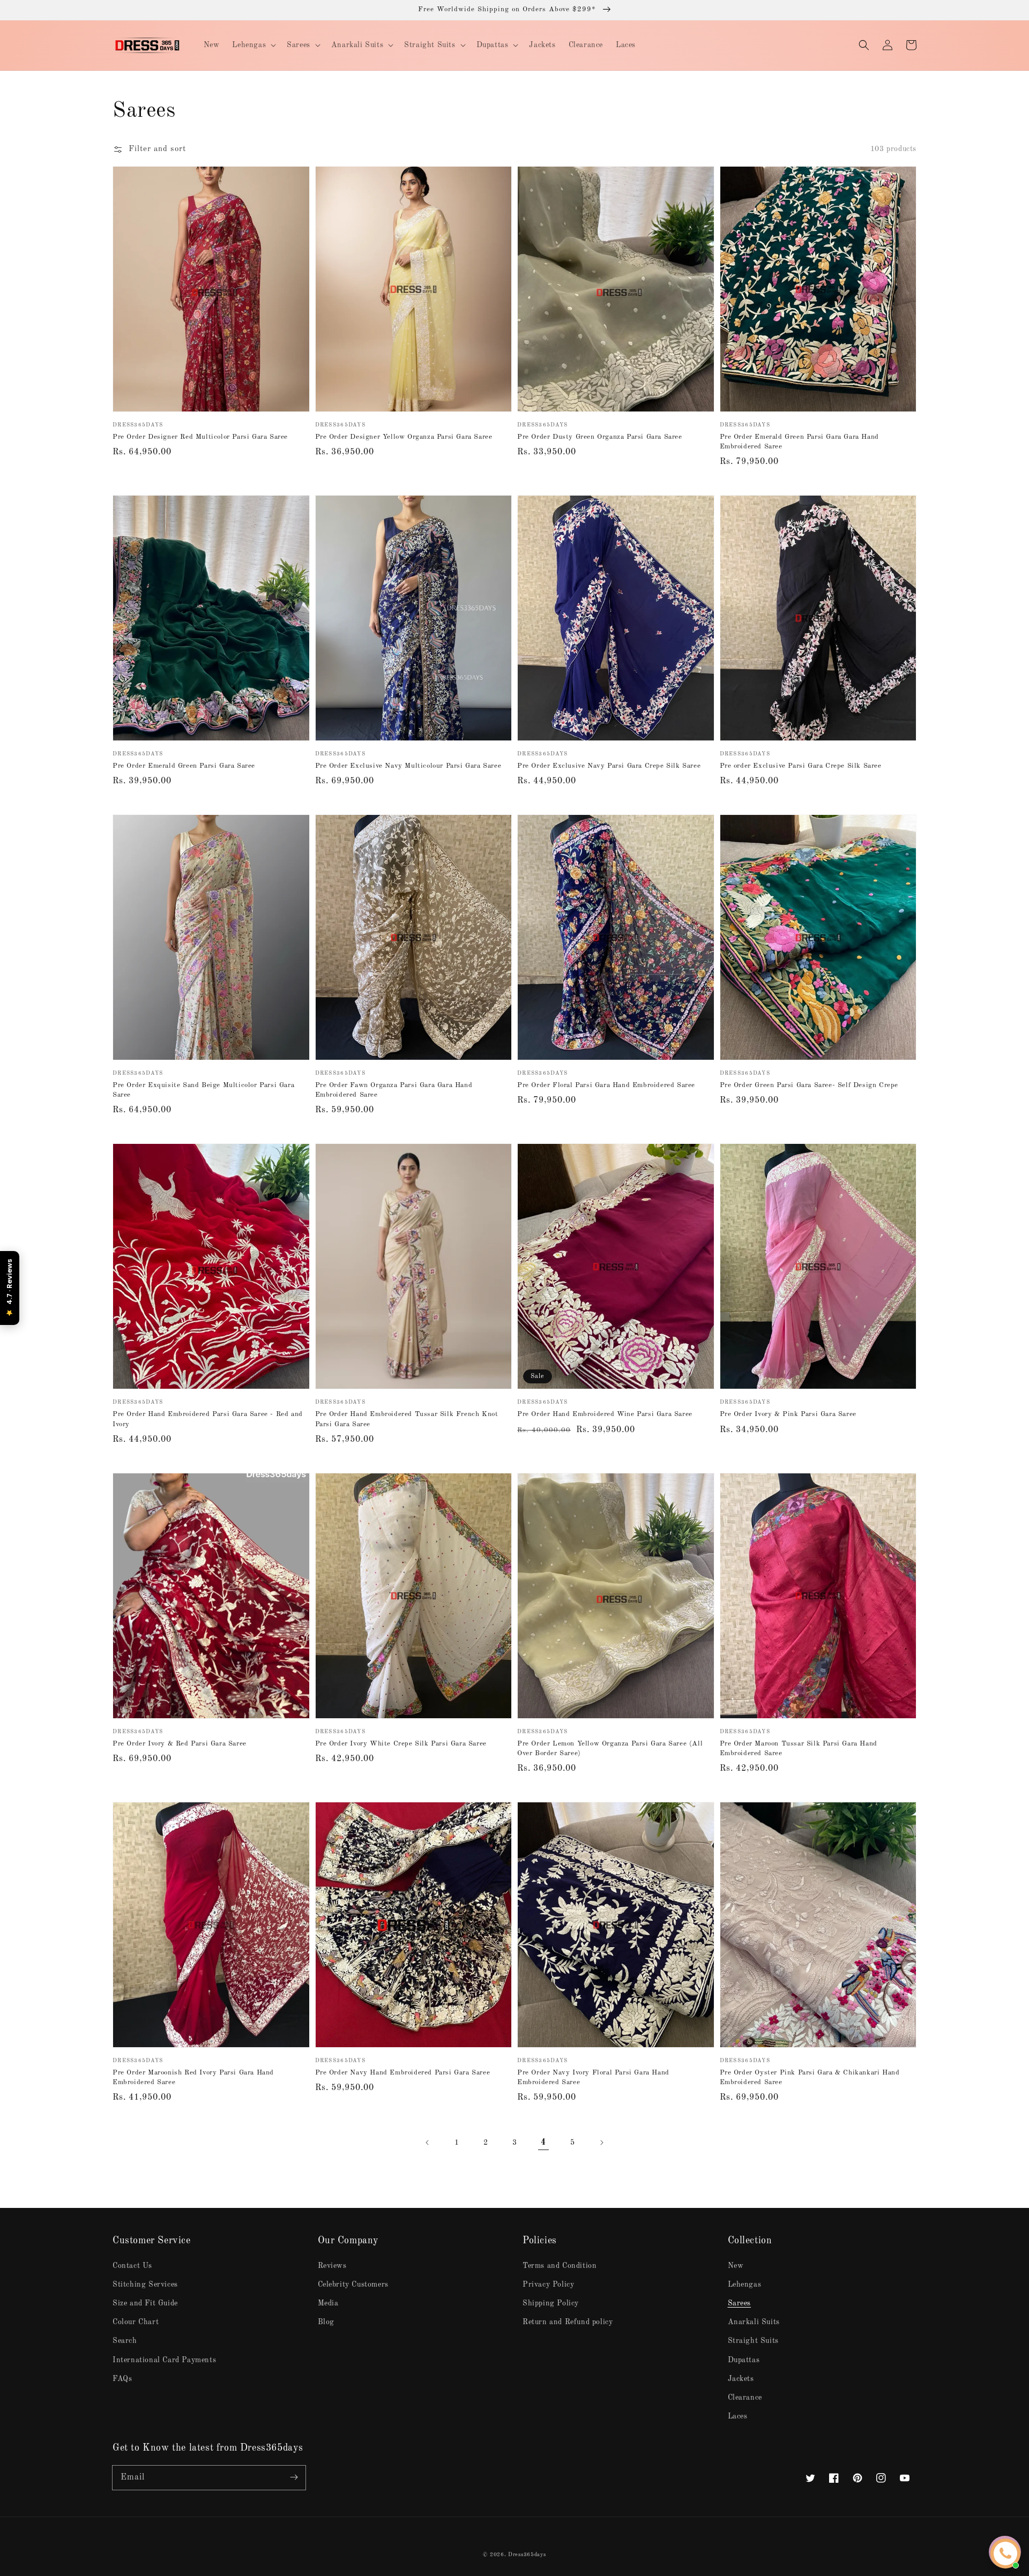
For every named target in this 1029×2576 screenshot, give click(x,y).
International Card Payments (164, 2360)
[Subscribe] (294, 2477)
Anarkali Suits (754, 2322)
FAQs (122, 2379)
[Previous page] (428, 2143)
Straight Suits (753, 2341)
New (736, 2266)
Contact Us (132, 2266)
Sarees (740, 2303)
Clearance (745, 2398)
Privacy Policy (548, 2285)
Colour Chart (136, 2322)
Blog (326, 2322)
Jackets (741, 2379)
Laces (738, 2416)
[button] (864, 45)
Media (328, 2303)
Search (125, 2341)
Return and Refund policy (568, 2322)
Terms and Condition (560, 2266)
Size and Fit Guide (145, 2303)
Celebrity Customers (353, 2285)
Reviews (332, 2266)
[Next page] (601, 2143)
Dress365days (527, 2555)
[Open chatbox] (1005, 2553)
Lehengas (745, 2285)
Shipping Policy (551, 2303)
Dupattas (744, 2360)
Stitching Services (145, 2285)
